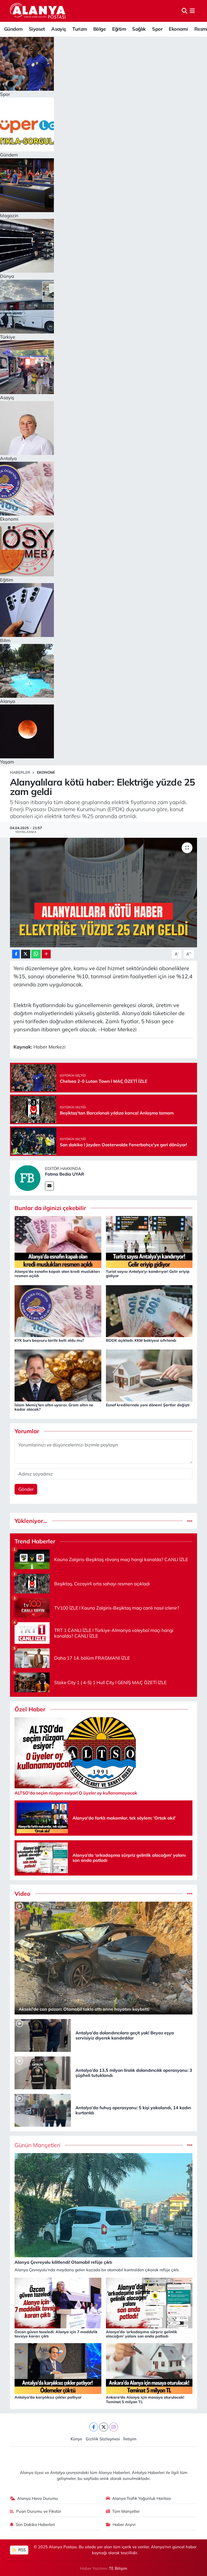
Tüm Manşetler (126, 2511)
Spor (157, 29)
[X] (104, 2427)
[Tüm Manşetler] (190, 2145)
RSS (22, 2550)
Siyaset (37, 29)
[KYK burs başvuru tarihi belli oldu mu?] (58, 1311)
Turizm (80, 29)
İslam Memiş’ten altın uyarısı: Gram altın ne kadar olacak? (54, 1407)
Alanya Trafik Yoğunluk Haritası (142, 2498)
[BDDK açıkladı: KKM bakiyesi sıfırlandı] (149, 1311)
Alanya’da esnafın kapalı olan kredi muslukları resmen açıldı (57, 1274)
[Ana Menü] (192, 11)
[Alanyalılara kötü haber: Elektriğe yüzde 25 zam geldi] (104, 893)
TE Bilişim (118, 2568)
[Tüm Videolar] (190, 1894)
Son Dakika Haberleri (35, 2524)
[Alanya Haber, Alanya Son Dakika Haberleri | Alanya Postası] (38, 11)
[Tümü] (190, 1521)
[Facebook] (94, 2427)
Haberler (20, 772)
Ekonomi (178, 29)
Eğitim (119, 29)
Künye (76, 2439)
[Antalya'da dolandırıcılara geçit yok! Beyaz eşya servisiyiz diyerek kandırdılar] (43, 2035)
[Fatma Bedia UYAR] (27, 1177)
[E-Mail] (49, 1186)
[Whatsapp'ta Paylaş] (36, 954)
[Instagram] (114, 2427)
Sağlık (139, 29)
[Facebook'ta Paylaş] (16, 954)
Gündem (13, 29)
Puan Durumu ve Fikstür (39, 2511)
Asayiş (58, 29)
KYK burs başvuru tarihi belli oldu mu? (49, 1340)
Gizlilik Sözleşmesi (103, 2439)
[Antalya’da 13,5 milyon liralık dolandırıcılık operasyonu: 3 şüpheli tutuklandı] (43, 2072)
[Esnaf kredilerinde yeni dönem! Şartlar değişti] (149, 1375)
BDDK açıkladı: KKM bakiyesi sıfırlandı (141, 1340)
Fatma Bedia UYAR (65, 1174)
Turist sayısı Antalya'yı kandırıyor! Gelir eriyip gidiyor (148, 1274)
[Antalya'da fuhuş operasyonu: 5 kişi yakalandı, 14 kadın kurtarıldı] (43, 2110)
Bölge (99, 29)
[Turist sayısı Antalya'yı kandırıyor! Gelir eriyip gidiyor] (149, 1241)
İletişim (130, 2439)
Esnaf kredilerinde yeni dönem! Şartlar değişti (148, 1405)
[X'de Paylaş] (26, 954)
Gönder (26, 1489)
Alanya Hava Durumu (38, 2498)
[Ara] (184, 11)
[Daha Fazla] (46, 954)
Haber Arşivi (124, 2524)
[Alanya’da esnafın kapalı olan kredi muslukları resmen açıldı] (58, 1241)
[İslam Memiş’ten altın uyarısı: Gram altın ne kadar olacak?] (58, 1375)
